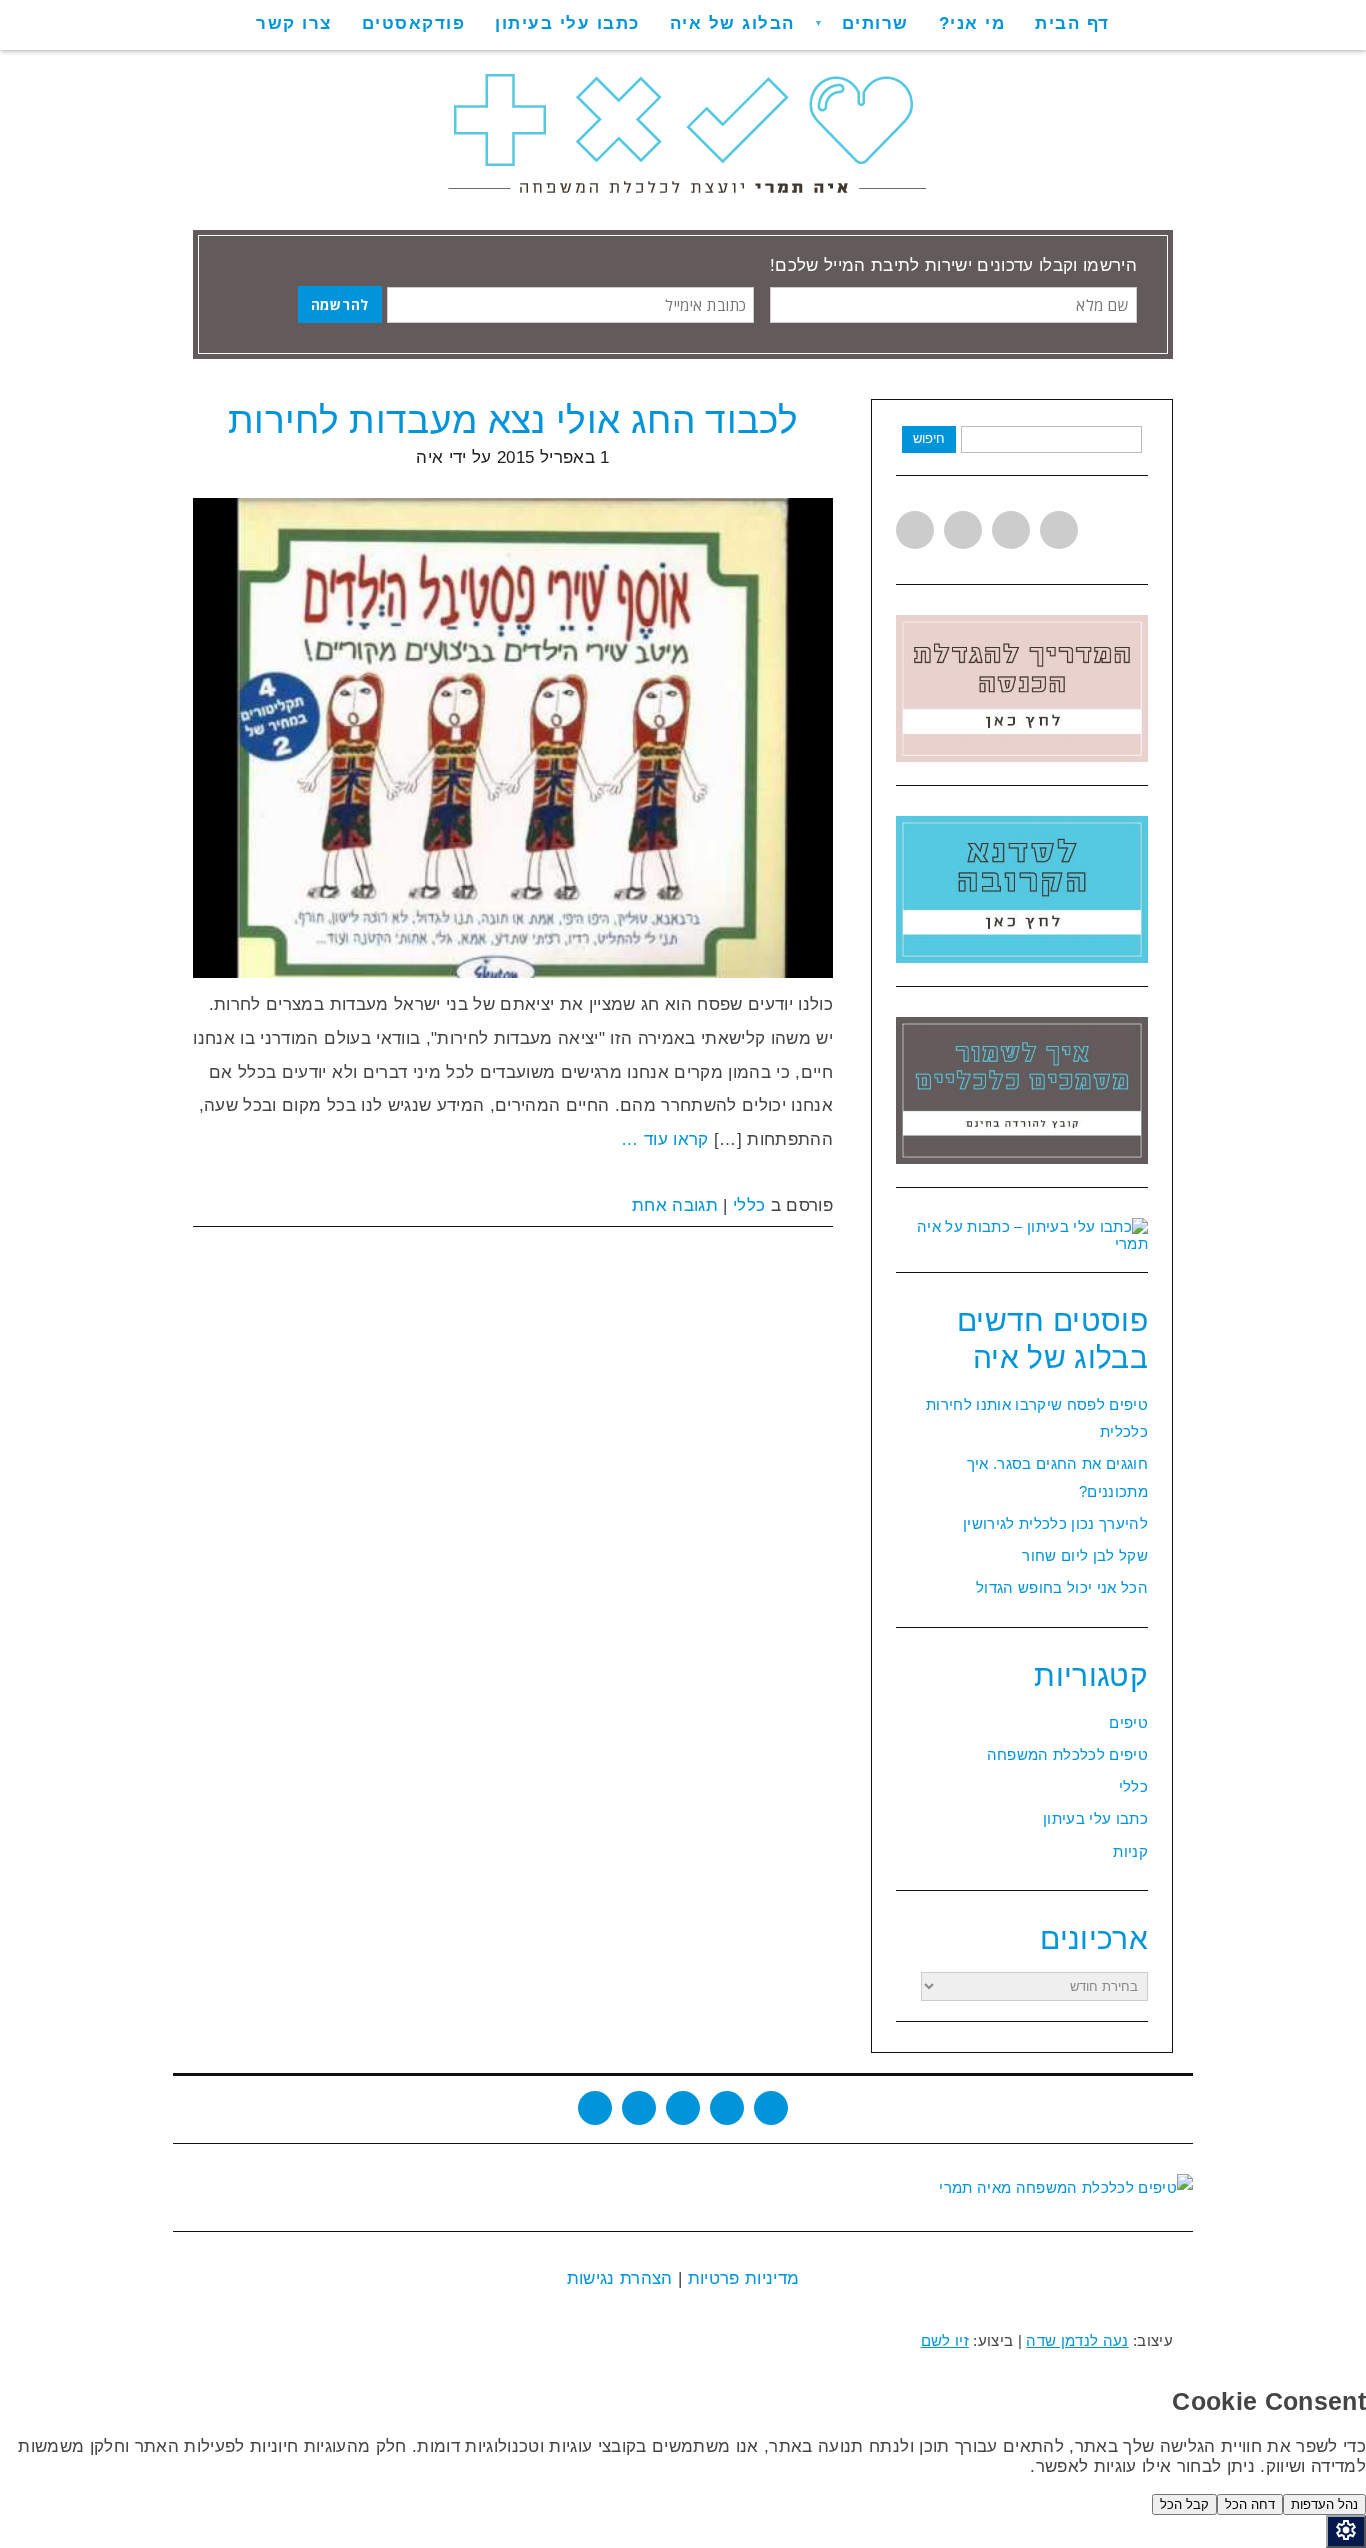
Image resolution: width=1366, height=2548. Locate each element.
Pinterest (1059, 530)
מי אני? (972, 23)
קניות (1130, 1851)
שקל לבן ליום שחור (1085, 1555)
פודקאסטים (414, 23)
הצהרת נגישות (620, 2278)
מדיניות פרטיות (740, 2278)
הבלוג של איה (732, 23)
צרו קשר (294, 23)
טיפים (1128, 1722)
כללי (749, 1205)
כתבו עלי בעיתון (567, 23)
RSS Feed (727, 2108)
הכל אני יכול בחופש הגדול (1062, 1587)
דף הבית (1072, 23)
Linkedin (1011, 530)
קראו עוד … (664, 1139)
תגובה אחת (675, 1205)
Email (771, 2108)
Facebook (963, 530)
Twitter (915, 530)
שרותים (875, 23)
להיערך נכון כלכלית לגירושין (1055, 1523)
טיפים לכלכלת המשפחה (1067, 1754)
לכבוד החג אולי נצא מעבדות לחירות (513, 420)
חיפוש (929, 438)
